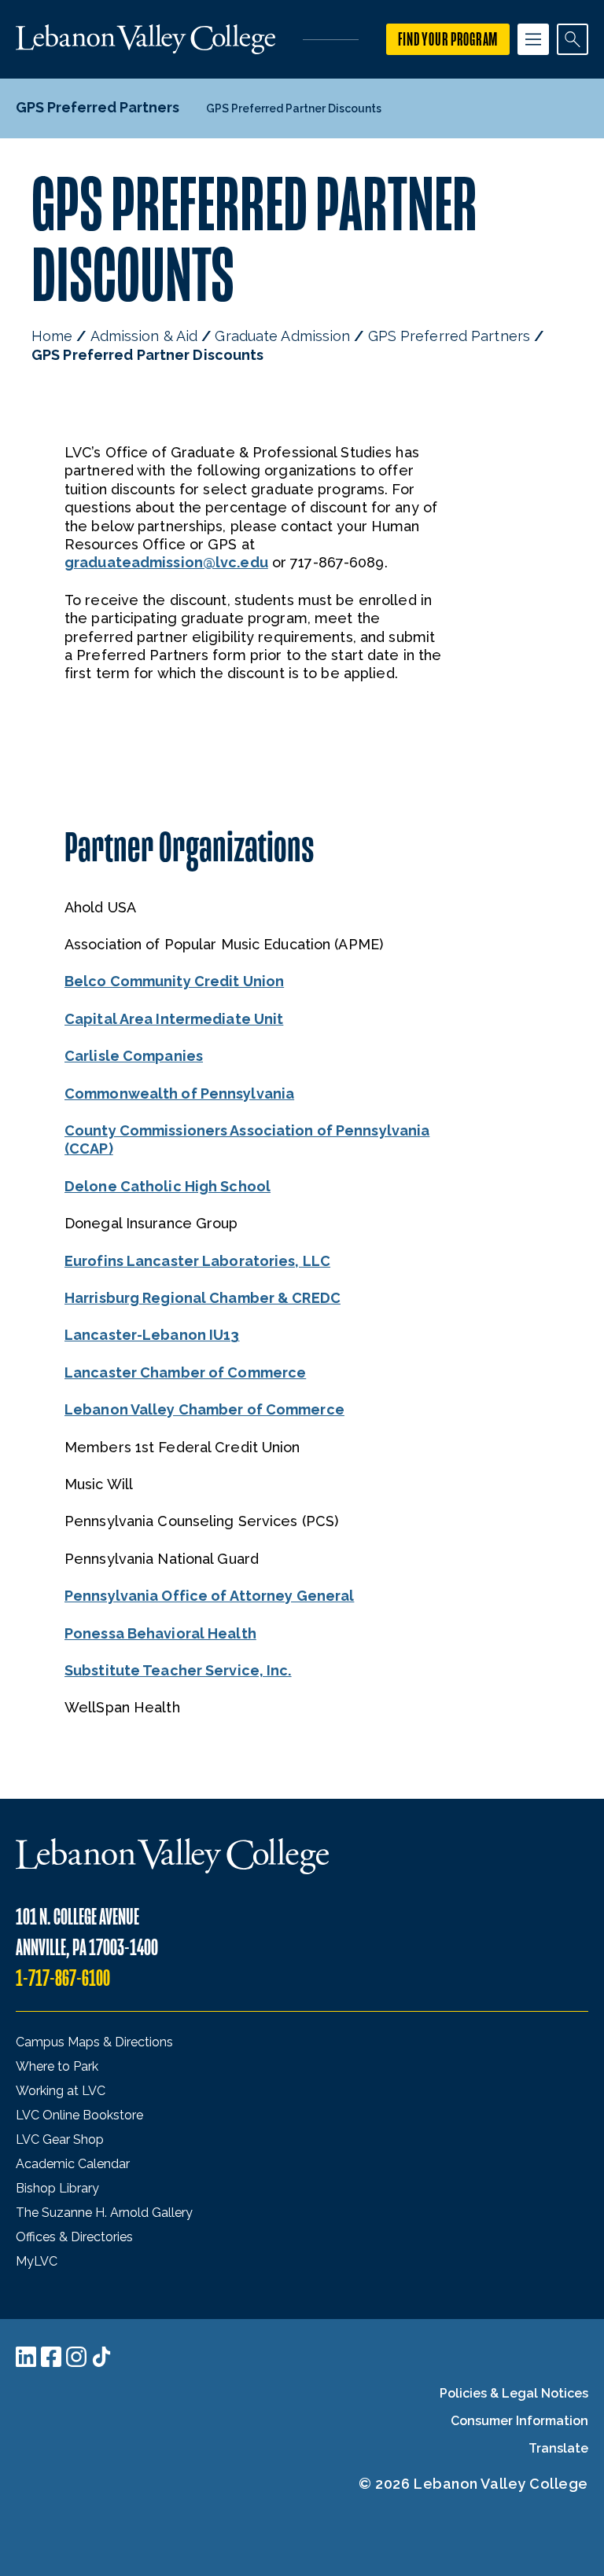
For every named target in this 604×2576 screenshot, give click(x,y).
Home (52, 336)
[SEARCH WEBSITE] (573, 39)
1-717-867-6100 (63, 1978)
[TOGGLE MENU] (533, 39)
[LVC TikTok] (101, 2357)
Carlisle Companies (134, 1056)
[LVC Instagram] (76, 2357)
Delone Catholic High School (168, 1186)
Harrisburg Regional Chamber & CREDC (203, 1298)
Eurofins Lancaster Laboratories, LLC (197, 1261)
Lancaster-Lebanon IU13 (152, 1335)
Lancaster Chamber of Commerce (185, 1372)
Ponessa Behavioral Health (160, 1633)
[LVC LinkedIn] (26, 2357)
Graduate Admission (282, 336)
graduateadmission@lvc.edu (166, 562)
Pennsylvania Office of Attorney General (209, 1596)
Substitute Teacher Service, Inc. (178, 1670)
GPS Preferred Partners (449, 336)
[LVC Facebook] (51, 2357)
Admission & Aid (144, 336)
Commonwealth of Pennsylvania (179, 1094)
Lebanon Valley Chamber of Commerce (204, 1409)
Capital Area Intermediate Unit (174, 1019)
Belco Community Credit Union (174, 981)
